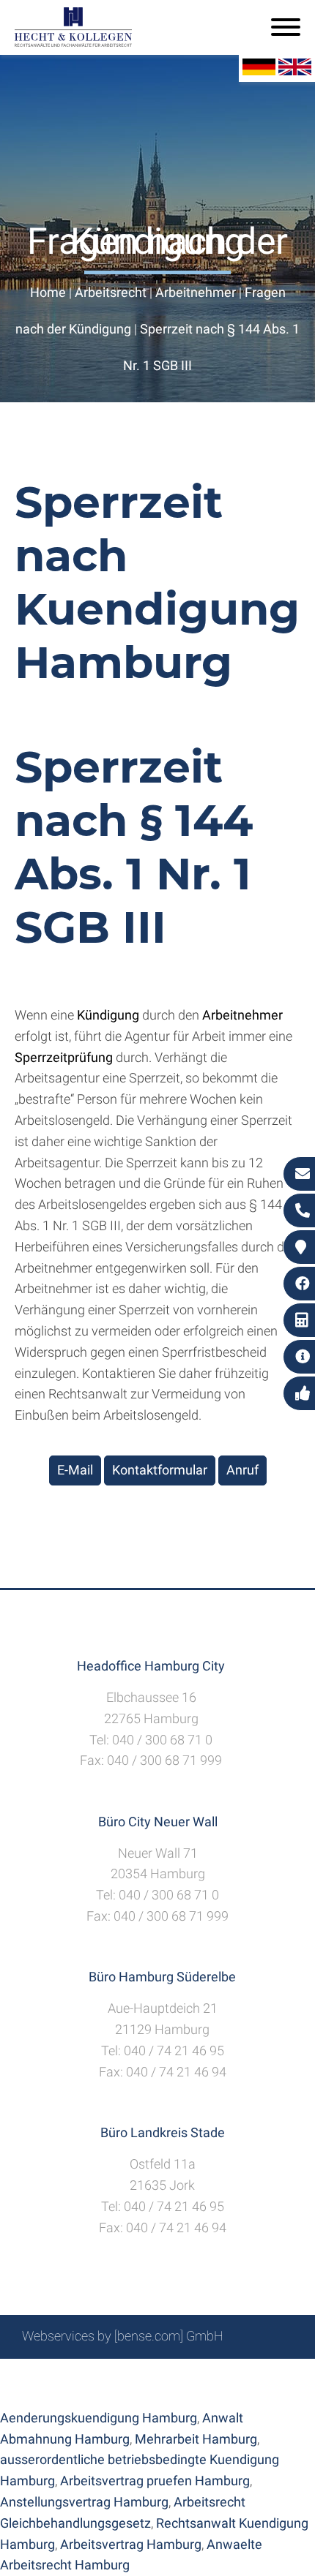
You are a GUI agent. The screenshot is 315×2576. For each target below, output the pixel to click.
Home (48, 292)
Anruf (242, 1470)
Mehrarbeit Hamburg (196, 2439)
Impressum (195, 2375)
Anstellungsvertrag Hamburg (84, 2502)
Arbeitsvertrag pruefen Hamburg (155, 2481)
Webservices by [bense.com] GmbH (123, 2336)
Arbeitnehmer (196, 292)
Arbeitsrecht (111, 292)
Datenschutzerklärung (147, 2391)
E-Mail (75, 1470)
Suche (135, 2375)
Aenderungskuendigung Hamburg (99, 2418)
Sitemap (84, 2375)
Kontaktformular (160, 1470)
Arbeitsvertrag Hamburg (131, 2544)
